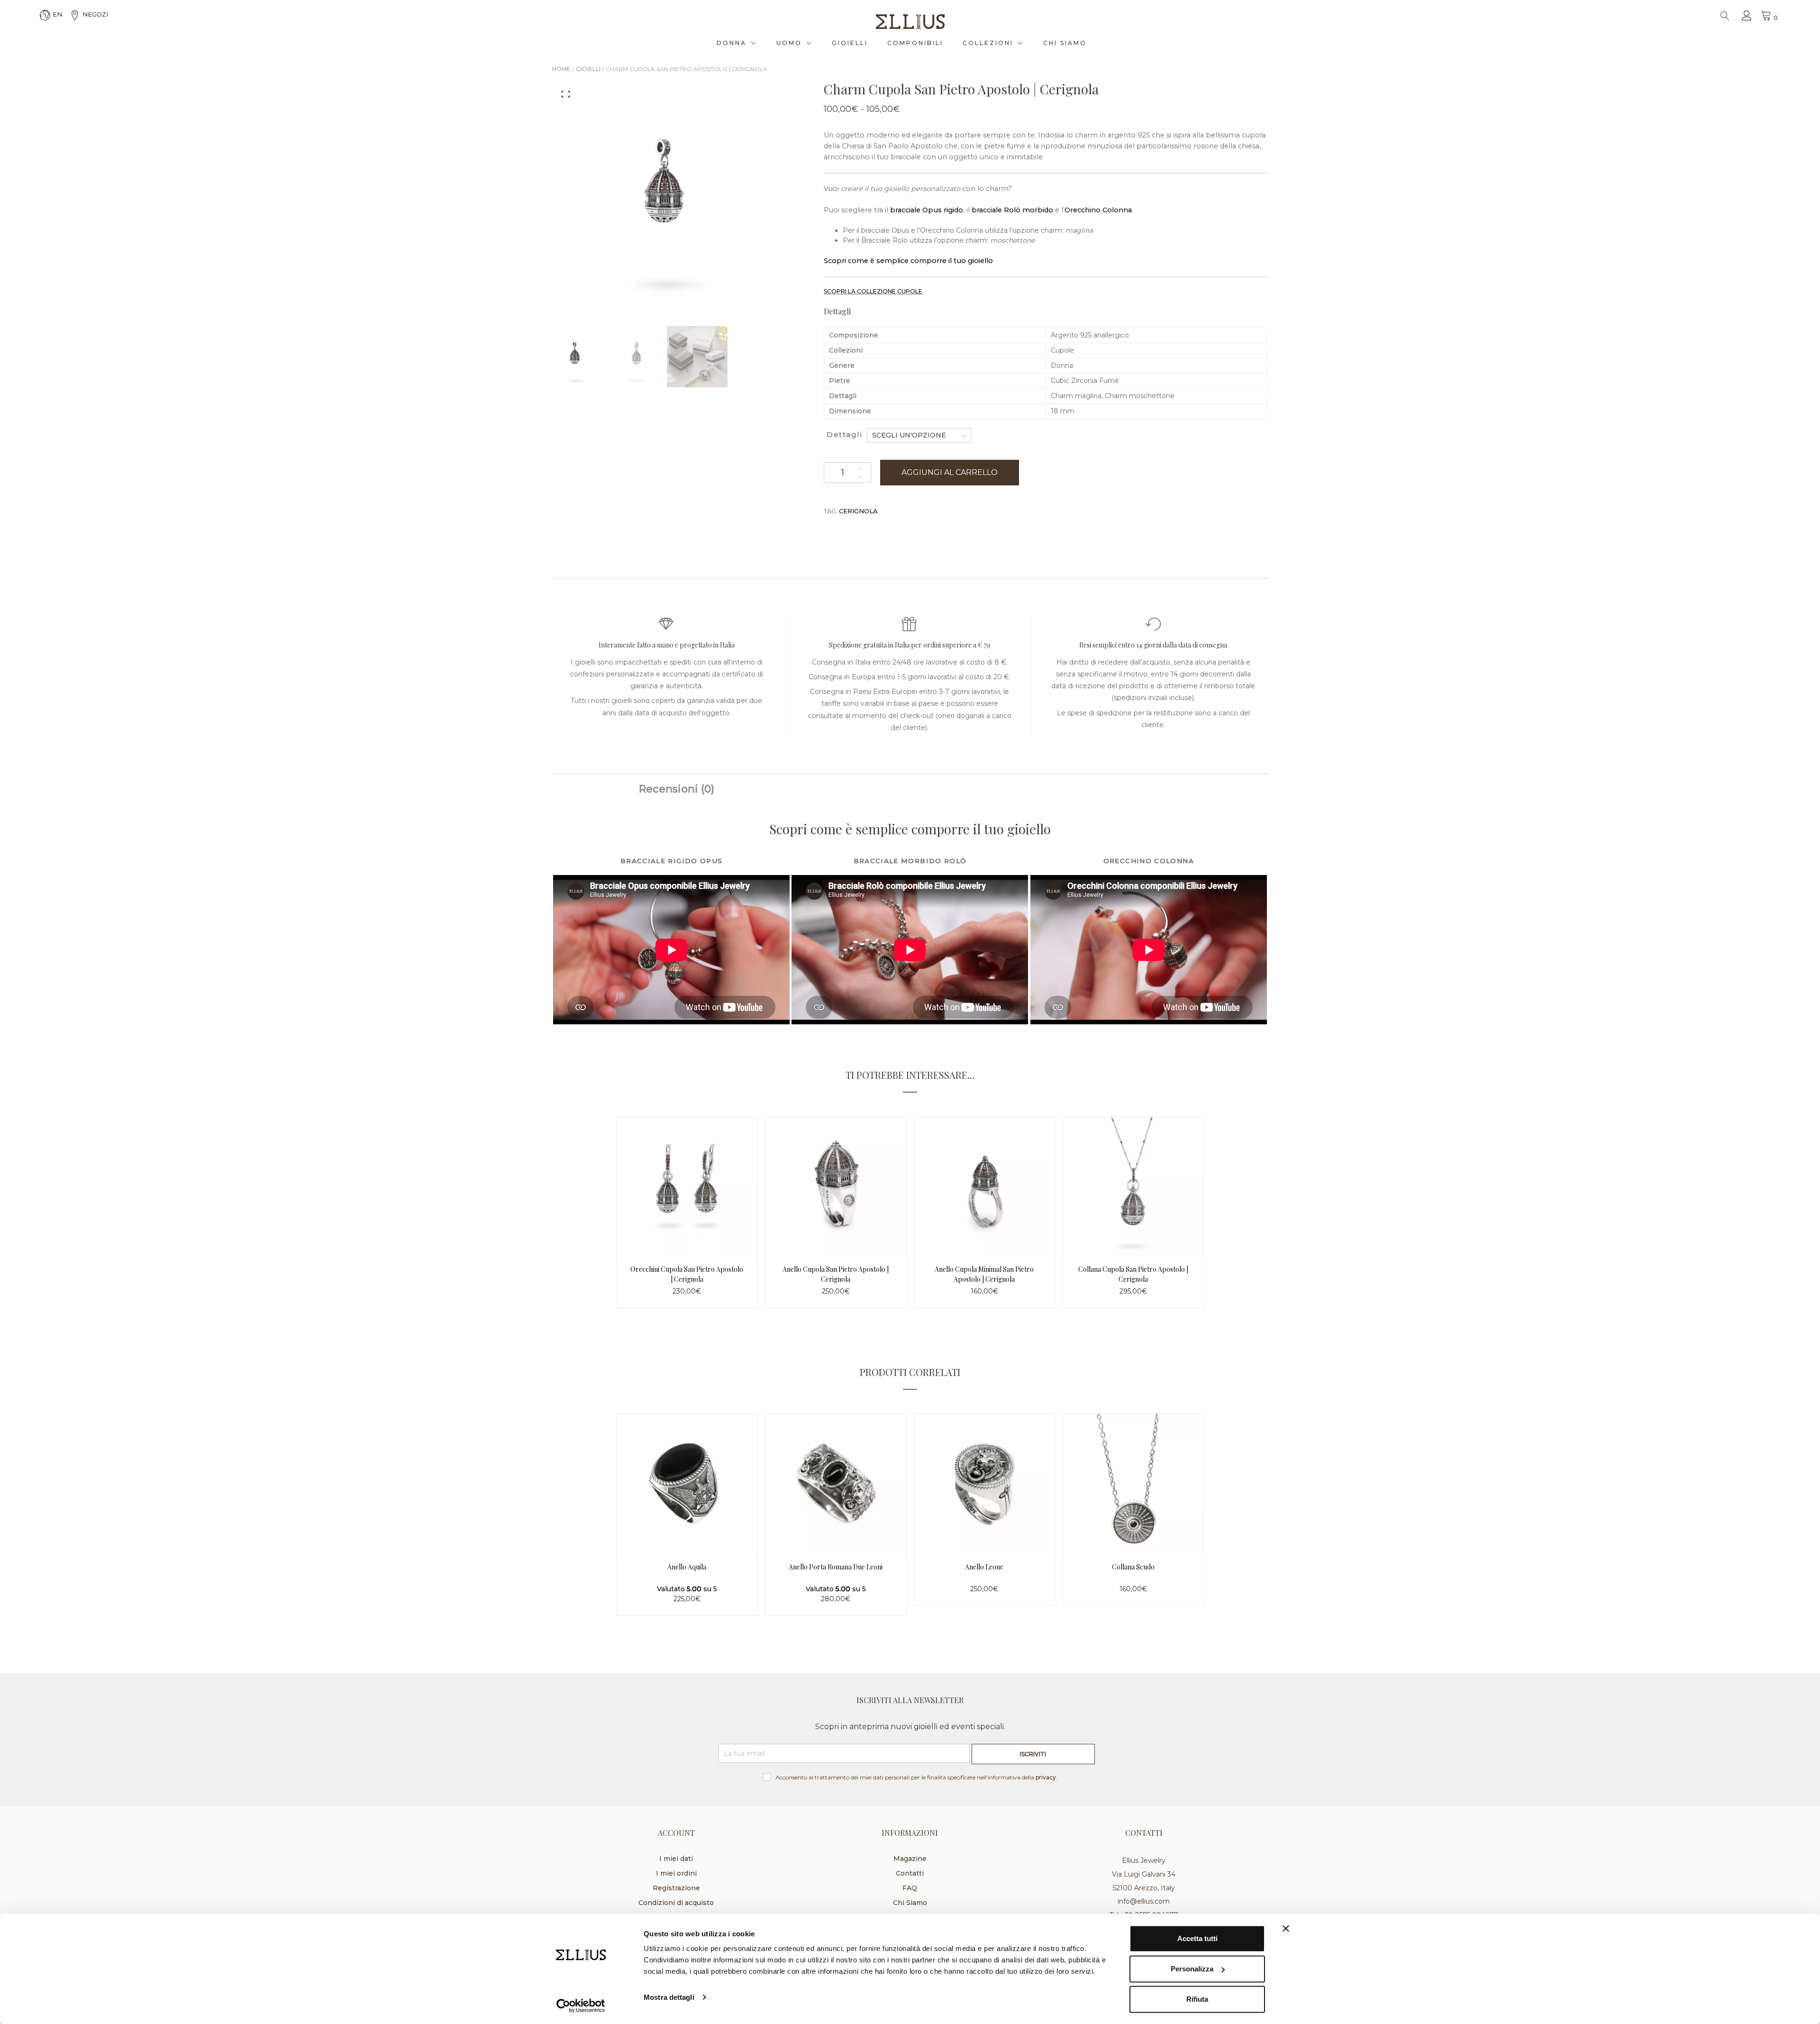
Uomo (789, 43)
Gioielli (850, 43)
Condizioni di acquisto (676, 1903)
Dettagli (844, 434)
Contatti (910, 1873)
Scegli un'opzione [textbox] (909, 435)
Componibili (915, 43)
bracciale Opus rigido (926, 210)
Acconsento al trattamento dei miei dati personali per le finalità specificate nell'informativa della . (916, 1777)
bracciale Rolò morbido (1011, 210)
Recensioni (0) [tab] (677, 789)
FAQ (910, 1888)
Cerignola (858, 511)
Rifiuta (1197, 1999)
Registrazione (676, 1888)
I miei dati (676, 1859)
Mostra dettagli (669, 1997)
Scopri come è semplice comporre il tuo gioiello (908, 261)
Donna (732, 43)
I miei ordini (676, 1873)
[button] (566, 94)
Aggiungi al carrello (950, 472)
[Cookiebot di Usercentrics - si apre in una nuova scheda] (581, 2006)
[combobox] (919, 435)
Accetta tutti (1197, 1938)
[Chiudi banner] (1286, 1929)
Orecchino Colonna (1098, 210)
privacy (1046, 1777)
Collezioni (988, 43)
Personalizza (1192, 1969)
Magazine (910, 1859)
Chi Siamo (1065, 43)
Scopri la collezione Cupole (873, 291)
